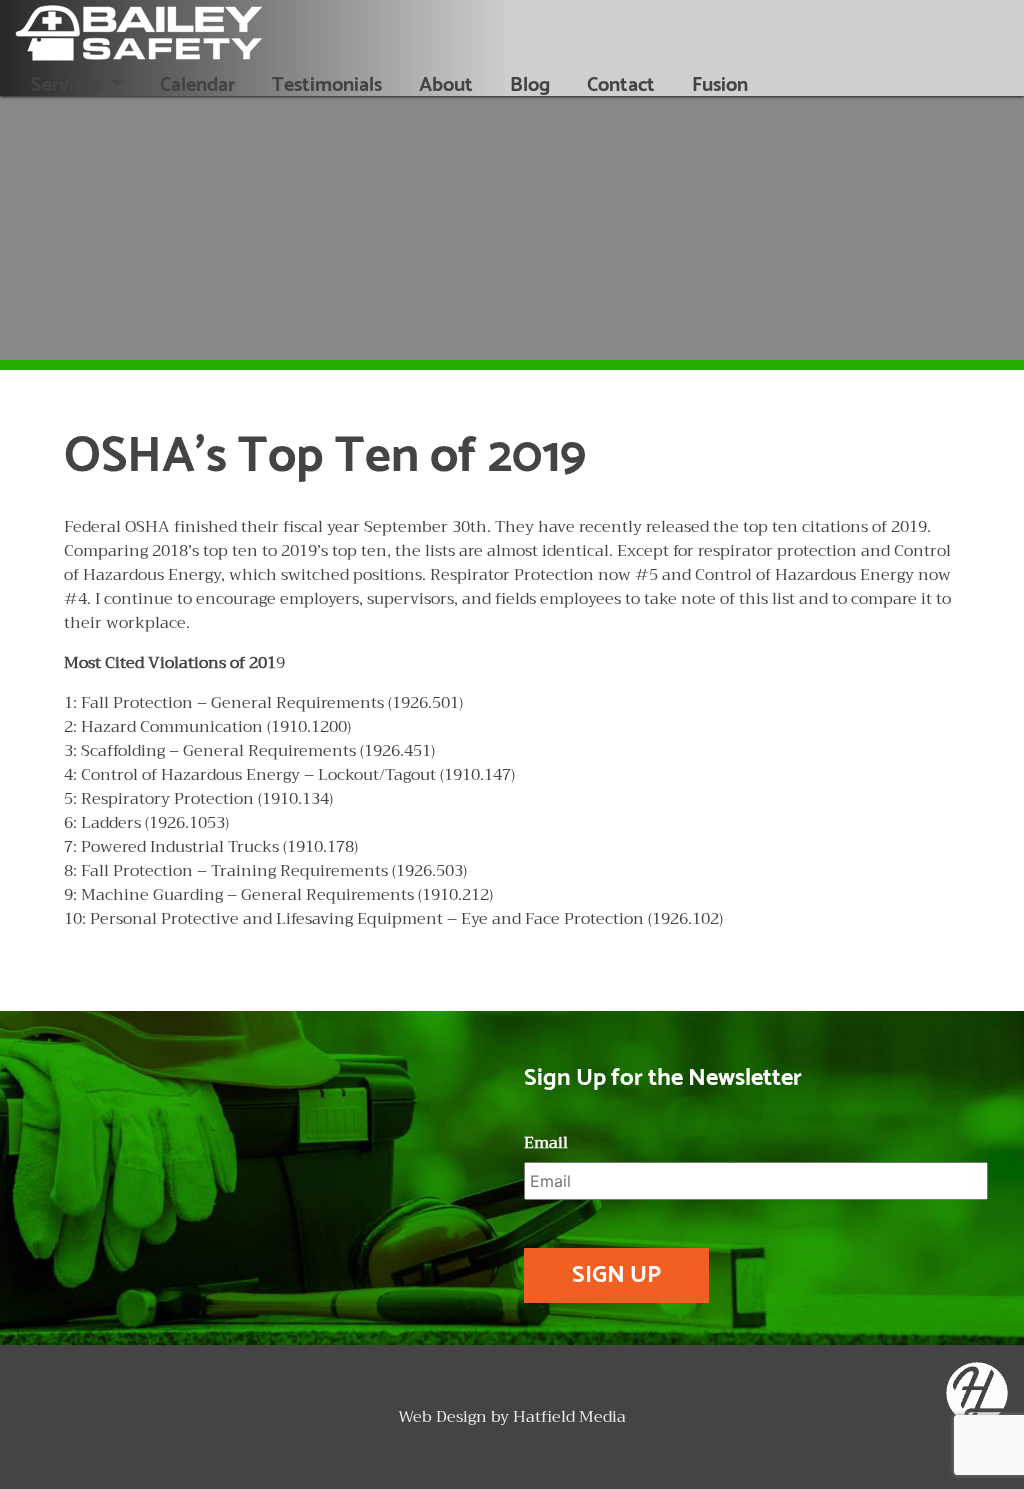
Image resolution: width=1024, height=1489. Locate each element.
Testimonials (327, 85)
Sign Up (616, 1275)
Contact (621, 85)
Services (68, 85)
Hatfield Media (569, 1417)
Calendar (197, 85)
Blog (530, 85)
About (446, 85)
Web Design (442, 1417)
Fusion (720, 85)
